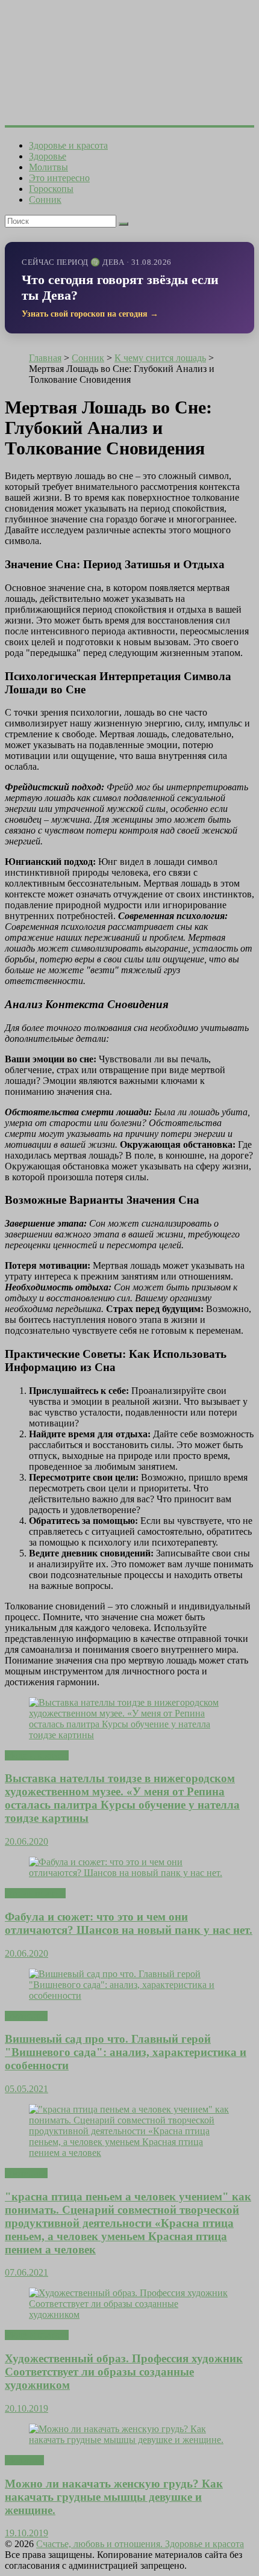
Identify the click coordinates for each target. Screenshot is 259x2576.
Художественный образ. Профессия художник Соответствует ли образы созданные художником (124, 2372)
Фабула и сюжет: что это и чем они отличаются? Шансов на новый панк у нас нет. (129, 1923)
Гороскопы (51, 189)
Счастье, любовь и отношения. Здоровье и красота (140, 2544)
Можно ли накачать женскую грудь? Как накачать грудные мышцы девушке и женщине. (114, 2497)
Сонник (45, 200)
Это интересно (59, 178)
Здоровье (48, 156)
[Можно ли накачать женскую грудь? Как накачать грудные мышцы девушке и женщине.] (129, 2440)
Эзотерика (26, 2016)
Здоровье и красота (68, 145)
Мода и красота (37, 1755)
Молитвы (48, 167)
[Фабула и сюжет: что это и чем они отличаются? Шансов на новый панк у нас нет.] (129, 1873)
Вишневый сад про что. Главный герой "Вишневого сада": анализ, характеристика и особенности (126, 2052)
